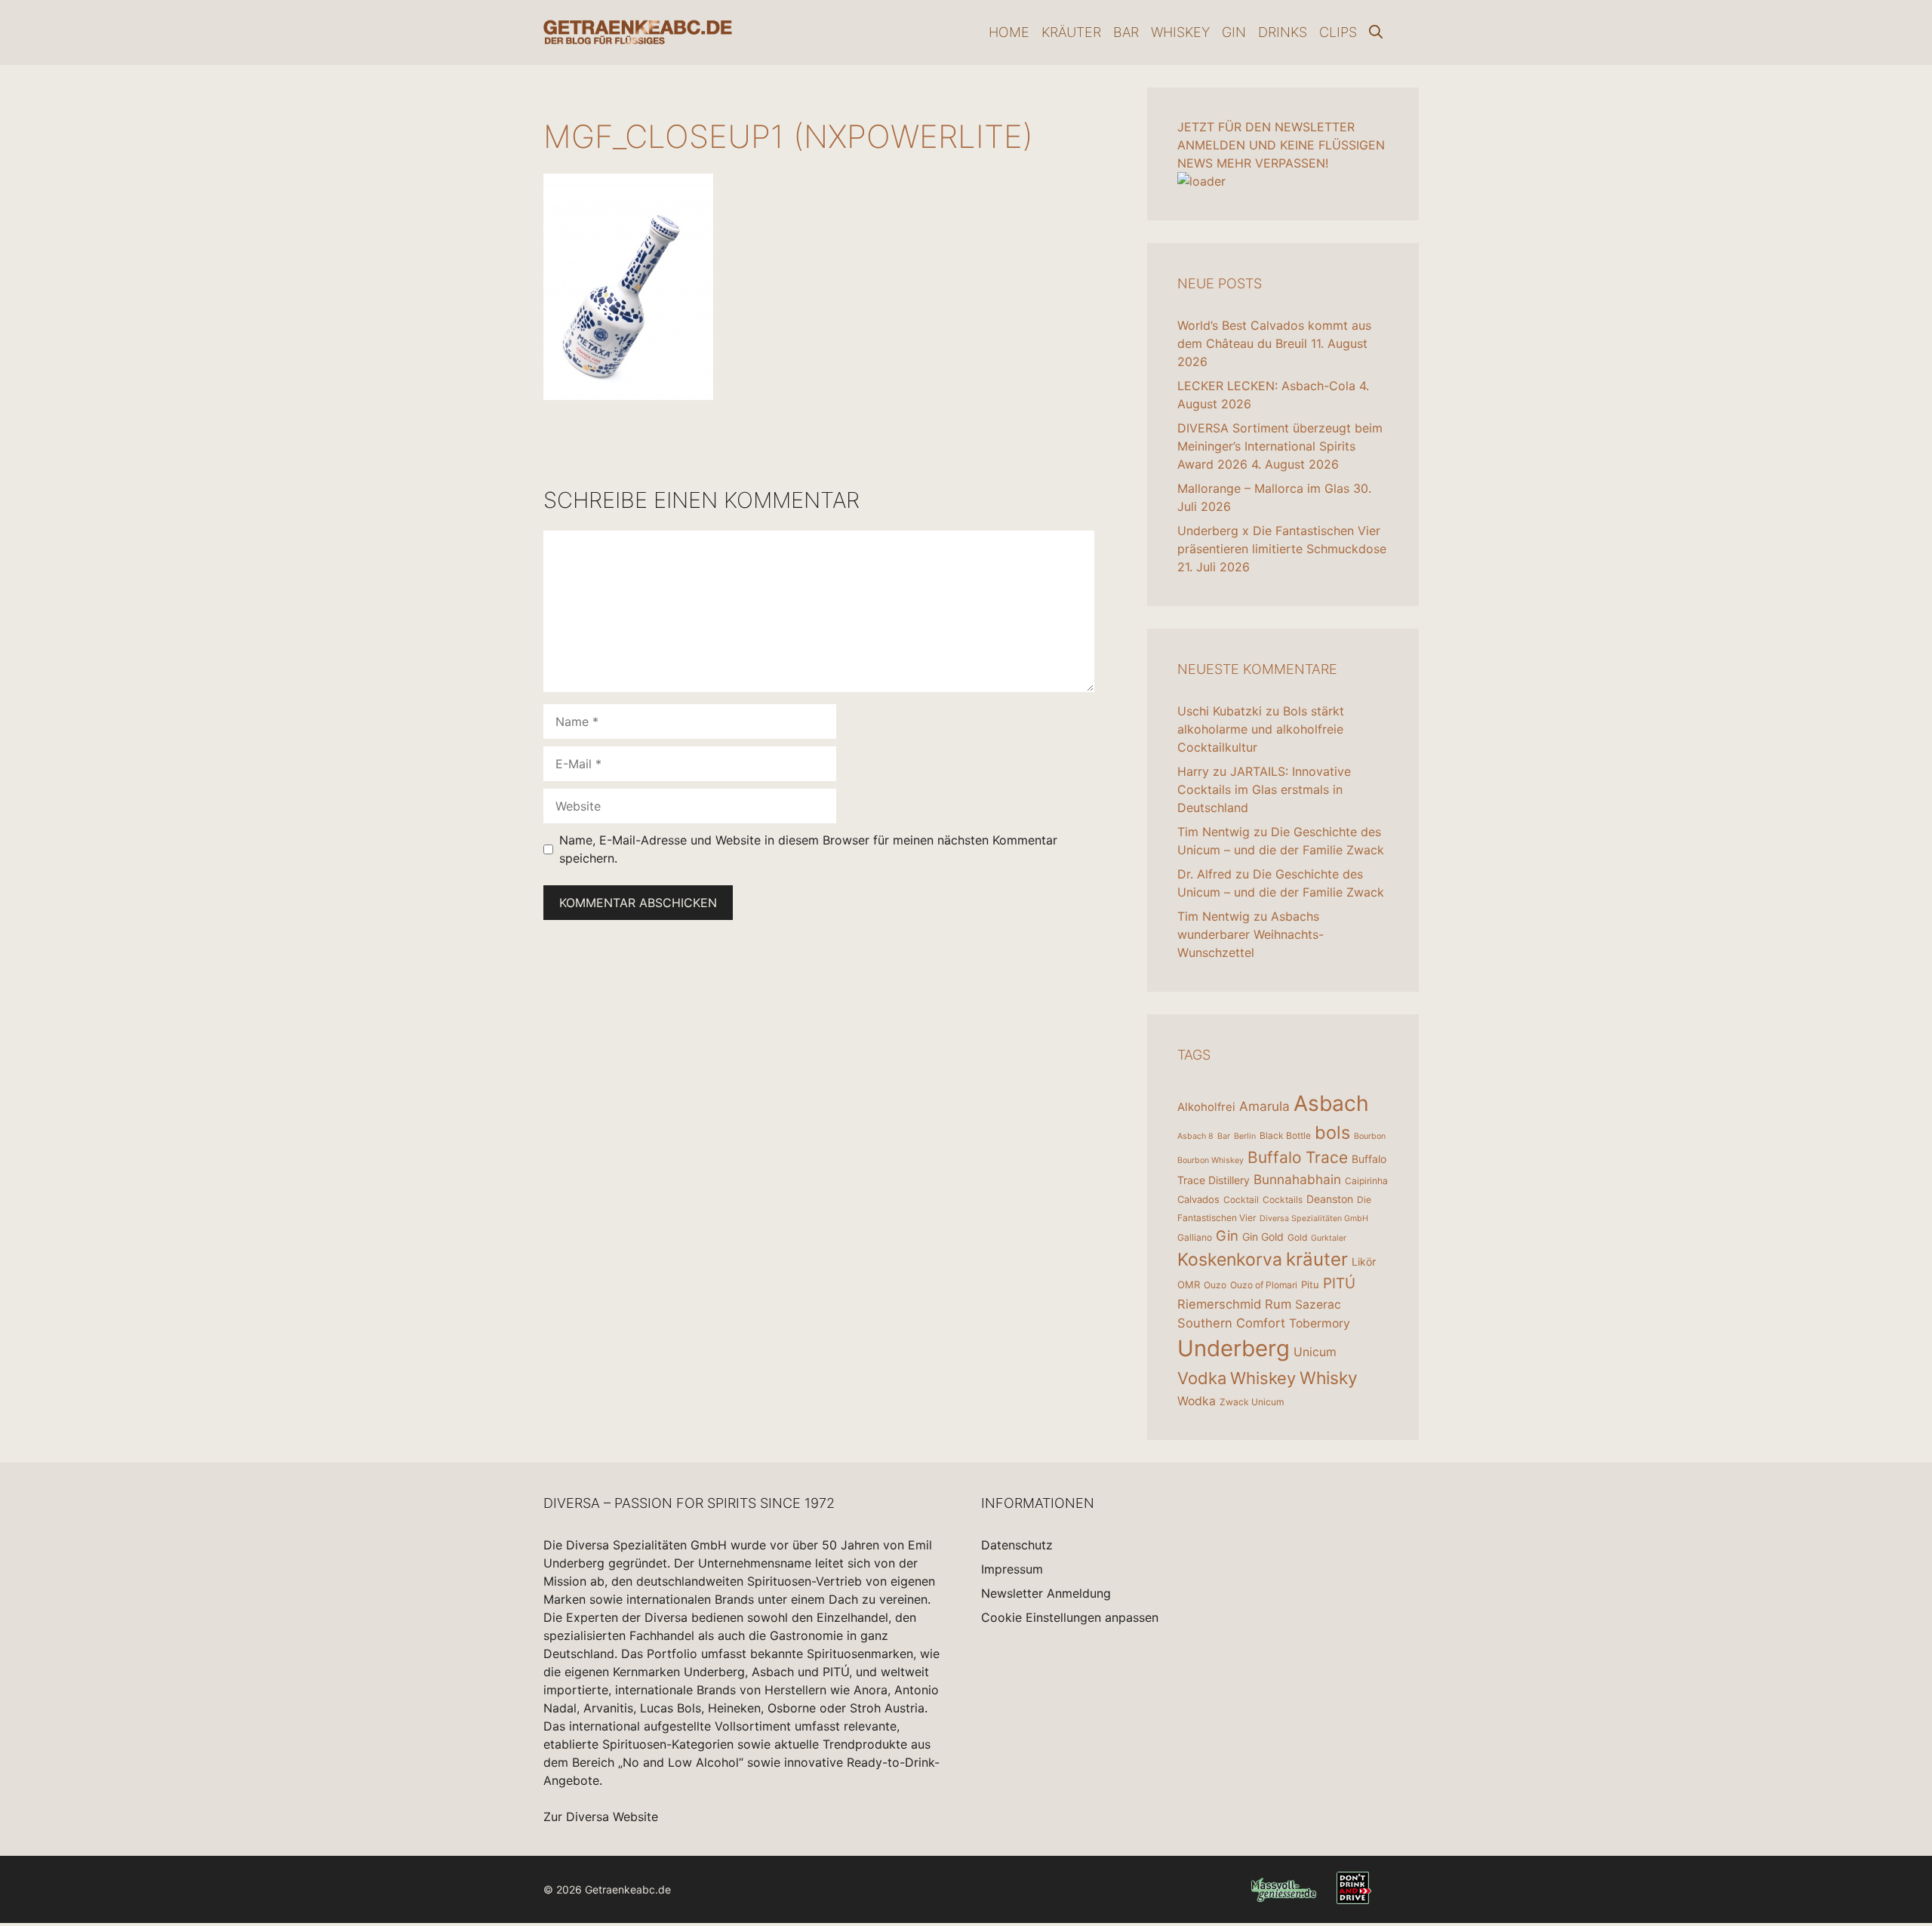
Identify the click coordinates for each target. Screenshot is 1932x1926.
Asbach (1331, 1103)
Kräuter (1071, 32)
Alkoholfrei (1206, 1107)
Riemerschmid (1219, 1304)
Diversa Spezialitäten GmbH (1314, 1218)
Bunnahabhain (1297, 1179)
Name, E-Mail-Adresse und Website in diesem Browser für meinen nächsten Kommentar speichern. (808, 849)
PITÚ (1339, 1283)
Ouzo (1215, 1285)
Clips (1338, 32)
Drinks (1283, 32)
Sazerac (1318, 1305)
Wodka (1197, 1401)
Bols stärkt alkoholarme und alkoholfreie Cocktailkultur (1261, 729)
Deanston (1330, 1199)
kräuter (1317, 1259)
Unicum (1315, 1352)
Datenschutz (1017, 1545)
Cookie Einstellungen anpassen (1070, 1617)
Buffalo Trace (1298, 1157)
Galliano (1195, 1237)
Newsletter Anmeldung (1046, 1593)
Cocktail (1241, 1200)
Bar (1126, 32)
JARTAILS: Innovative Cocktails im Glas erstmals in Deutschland (1264, 789)
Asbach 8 (1195, 1136)
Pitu (1310, 1285)
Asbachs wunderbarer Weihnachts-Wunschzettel (1251, 934)
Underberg (1234, 1348)
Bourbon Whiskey (1211, 1160)
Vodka (1202, 1378)
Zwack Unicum (1252, 1402)
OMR (1189, 1285)
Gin (1234, 32)
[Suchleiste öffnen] (1376, 32)
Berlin (1245, 1136)
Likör (1364, 1261)
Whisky (1329, 1378)
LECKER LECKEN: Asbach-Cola (1266, 386)
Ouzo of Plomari (1264, 1285)
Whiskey (1180, 32)
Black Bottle (1285, 1135)
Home (1009, 32)
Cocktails (1283, 1200)
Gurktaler (1329, 1238)
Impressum (1012, 1569)
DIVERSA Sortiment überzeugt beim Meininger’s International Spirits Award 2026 (1280, 446)
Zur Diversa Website (601, 1817)
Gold (1297, 1237)
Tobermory (1320, 1323)
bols (1332, 1132)
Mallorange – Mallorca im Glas (1263, 488)
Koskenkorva (1230, 1260)
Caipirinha (1366, 1181)
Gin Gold (1263, 1237)
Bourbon (1370, 1136)
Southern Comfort (1231, 1323)
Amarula (1264, 1106)
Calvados (1198, 1199)
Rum (1278, 1304)
